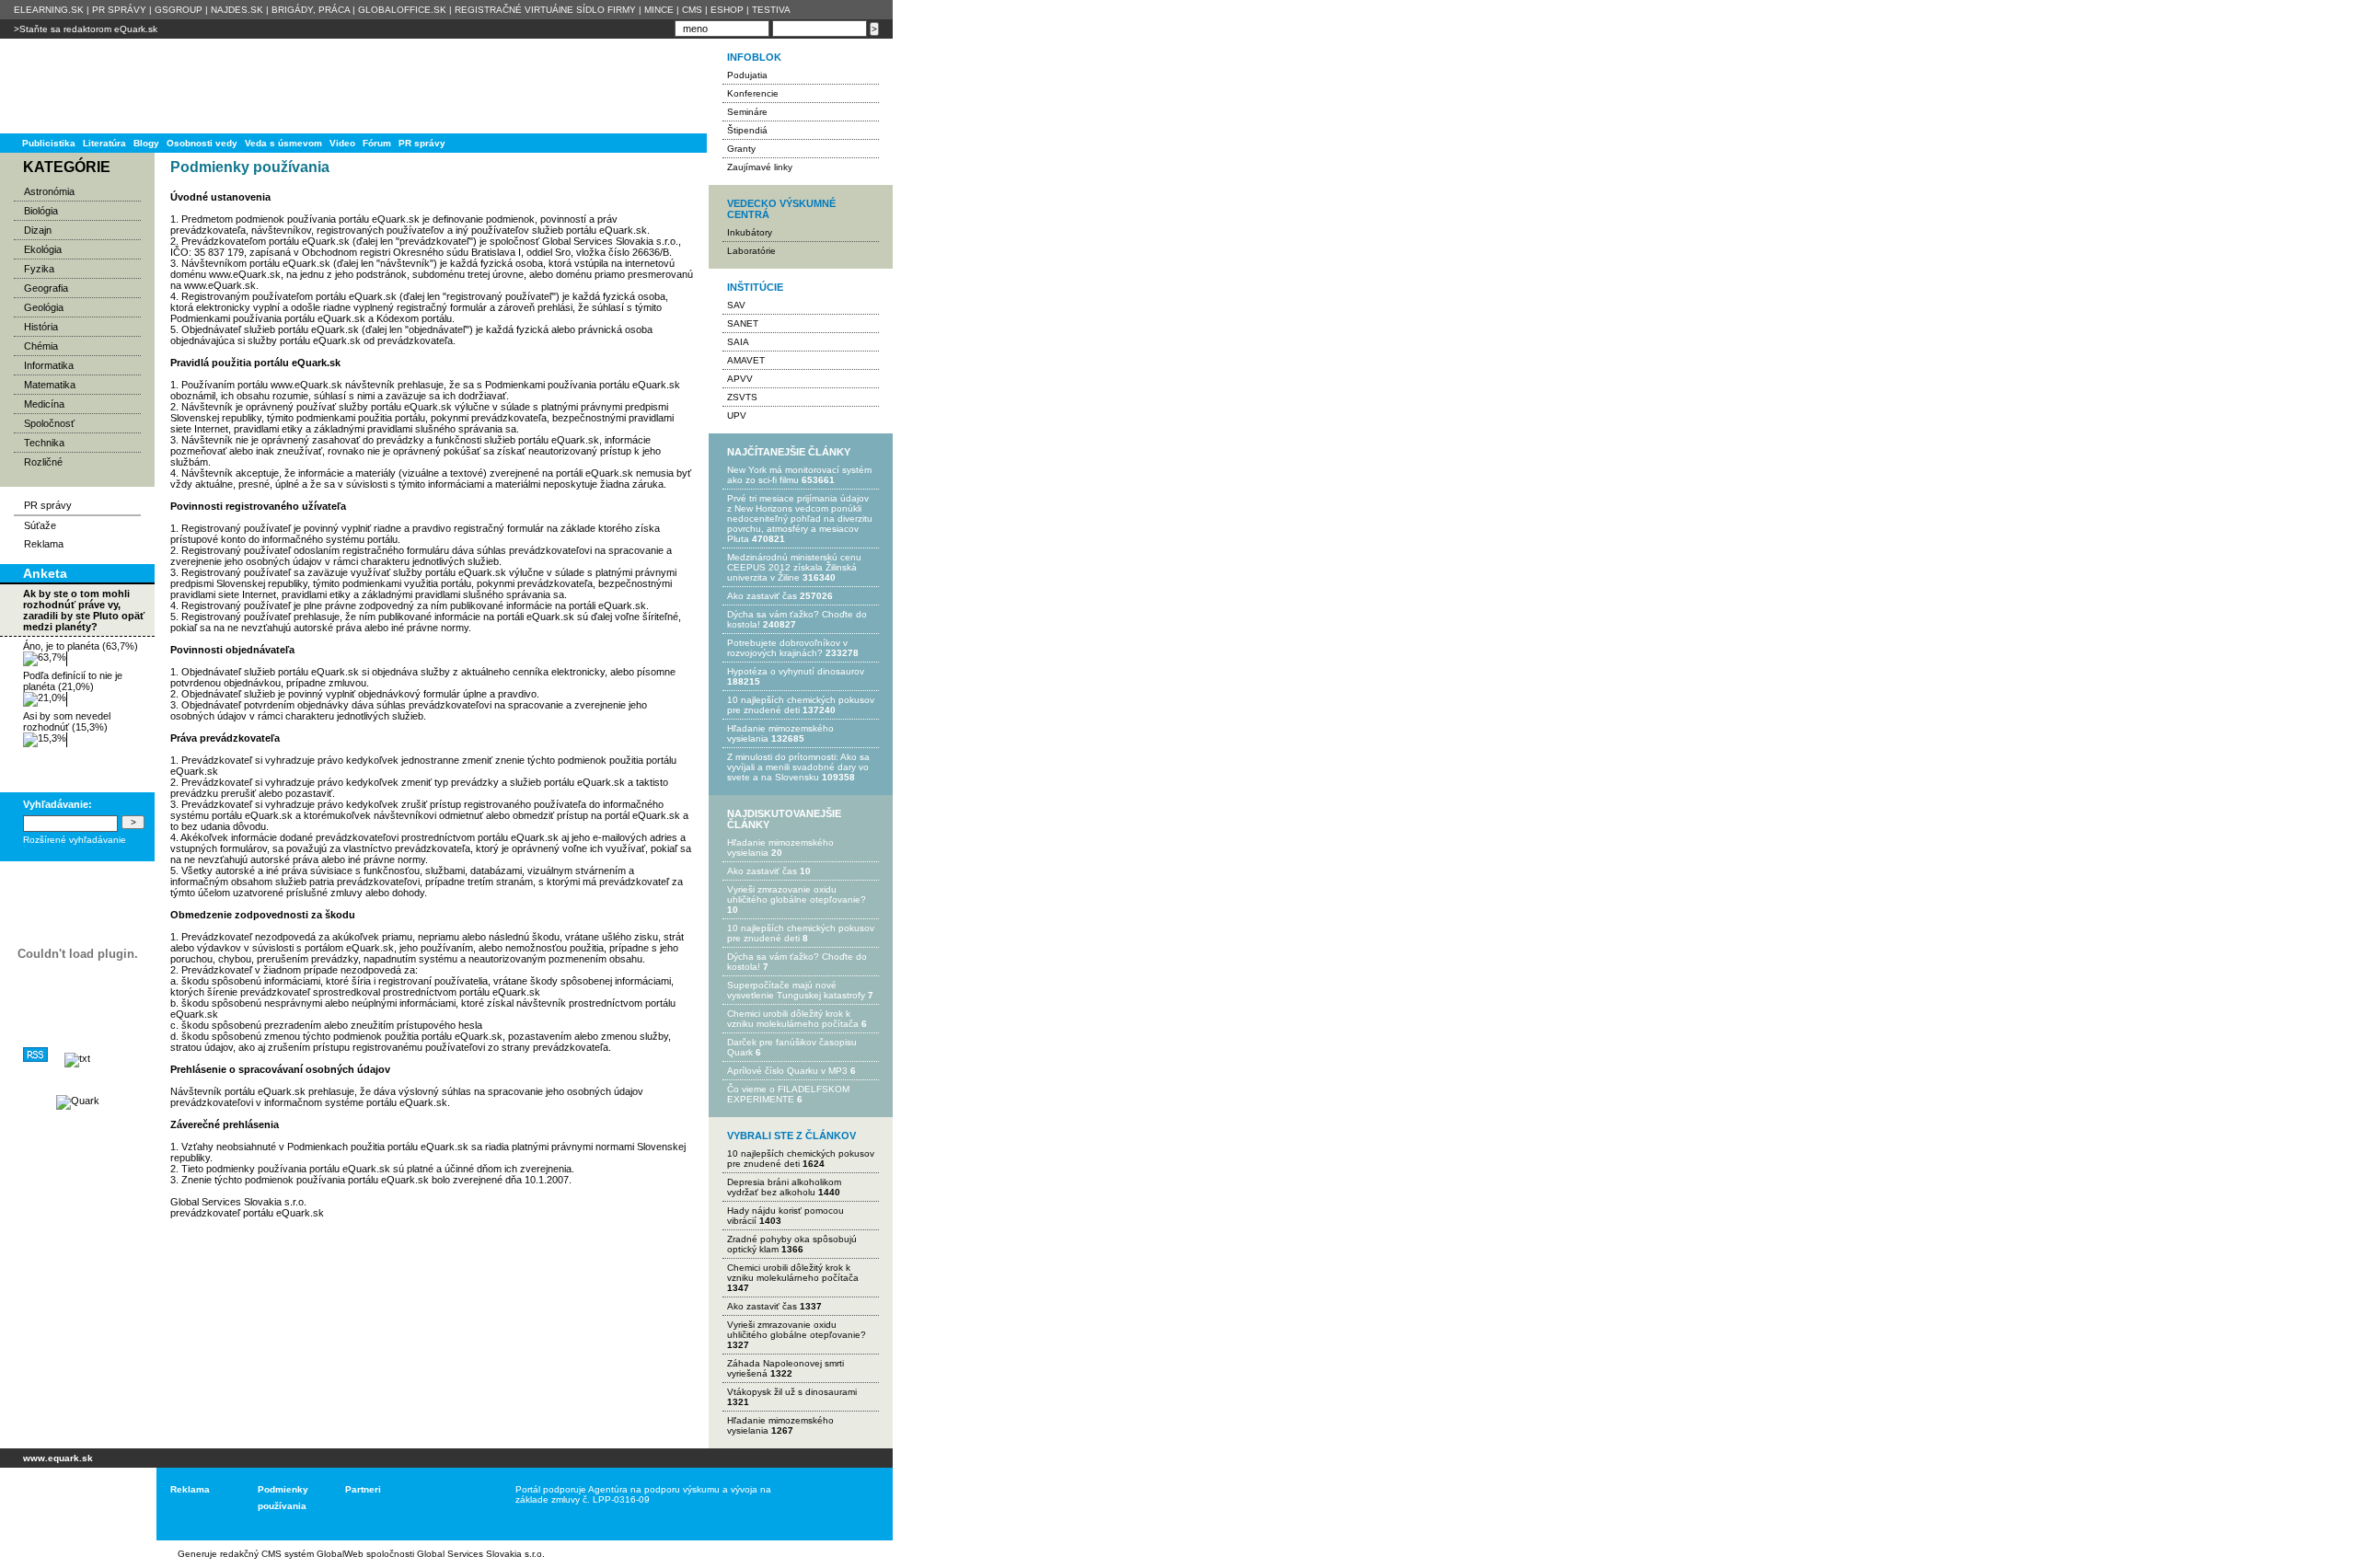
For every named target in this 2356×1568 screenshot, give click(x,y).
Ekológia (43, 249)
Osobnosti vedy (202, 143)
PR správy (422, 143)
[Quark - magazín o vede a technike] (78, 1101)
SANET (743, 323)
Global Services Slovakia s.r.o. (481, 1554)
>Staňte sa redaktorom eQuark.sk (86, 29)
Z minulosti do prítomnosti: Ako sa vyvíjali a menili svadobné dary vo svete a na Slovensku (798, 767)
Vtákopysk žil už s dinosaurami (792, 1392)
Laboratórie (751, 251)
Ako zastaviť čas (762, 596)
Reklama (44, 544)
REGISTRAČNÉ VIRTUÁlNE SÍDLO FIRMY (545, 10)
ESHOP (727, 10)
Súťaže (40, 525)
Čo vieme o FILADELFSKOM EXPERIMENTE (788, 1094)
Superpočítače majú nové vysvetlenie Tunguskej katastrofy (796, 990)
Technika (44, 443)
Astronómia (49, 191)
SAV (736, 305)
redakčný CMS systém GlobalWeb (292, 1554)
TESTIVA (771, 10)
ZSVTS (742, 397)
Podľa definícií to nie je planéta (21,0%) (73, 681)
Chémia (41, 346)
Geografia (46, 288)
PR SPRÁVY (119, 10)
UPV (737, 415)
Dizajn (38, 230)
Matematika (50, 385)
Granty (741, 149)
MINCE (659, 10)
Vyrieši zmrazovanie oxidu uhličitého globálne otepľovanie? (797, 894)
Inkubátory (750, 232)
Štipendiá (747, 130)
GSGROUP (179, 10)
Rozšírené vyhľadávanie (75, 840)
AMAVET (746, 360)
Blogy (146, 143)
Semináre (747, 112)
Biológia (41, 211)
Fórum (377, 143)
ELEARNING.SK (49, 10)
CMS (692, 10)
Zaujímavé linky (760, 167)
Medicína (44, 404)
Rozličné (43, 462)
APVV (740, 379)
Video (342, 143)
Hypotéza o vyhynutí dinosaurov (796, 671)
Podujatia (747, 75)
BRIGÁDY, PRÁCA (311, 10)
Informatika (49, 365)
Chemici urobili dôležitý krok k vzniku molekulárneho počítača (793, 1019)
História (41, 327)
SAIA (738, 342)
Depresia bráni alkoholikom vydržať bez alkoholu (784, 1187)
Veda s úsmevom (283, 143)
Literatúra (104, 143)
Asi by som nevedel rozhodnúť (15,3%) (67, 721)
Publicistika (49, 143)
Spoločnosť (49, 423)
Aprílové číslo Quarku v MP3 (787, 1071)
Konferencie (753, 93)
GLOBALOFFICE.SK (402, 10)
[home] (71, 1504)
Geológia (44, 307)
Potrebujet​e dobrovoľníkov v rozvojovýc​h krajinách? (787, 648)
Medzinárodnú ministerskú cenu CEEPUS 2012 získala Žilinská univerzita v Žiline (794, 567)
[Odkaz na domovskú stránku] (74, 86)
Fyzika (39, 269)
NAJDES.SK (237, 10)
